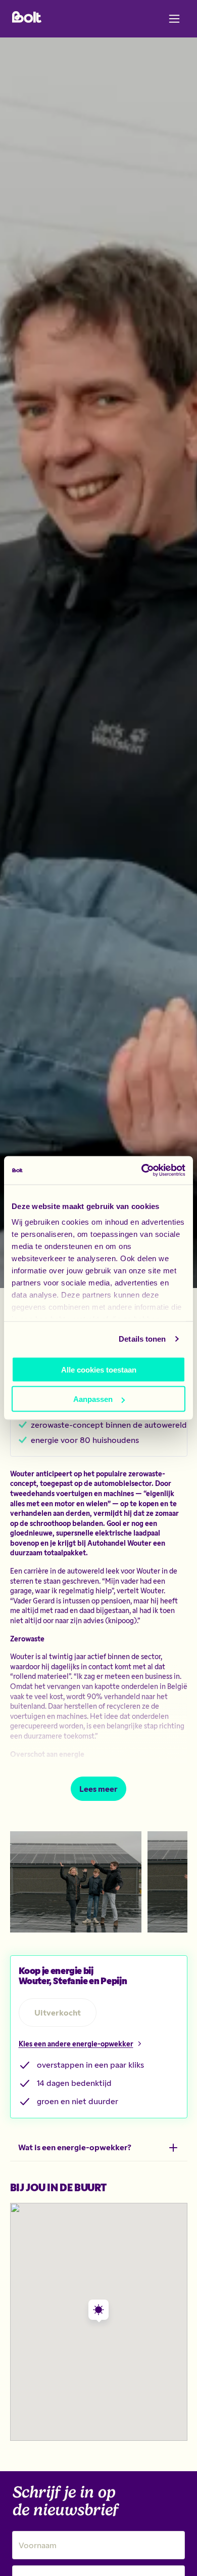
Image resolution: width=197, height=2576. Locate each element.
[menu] (174, 19)
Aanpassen (93, 1399)
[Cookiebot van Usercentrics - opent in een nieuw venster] (142, 1171)
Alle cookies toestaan (99, 1369)
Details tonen (142, 1339)
